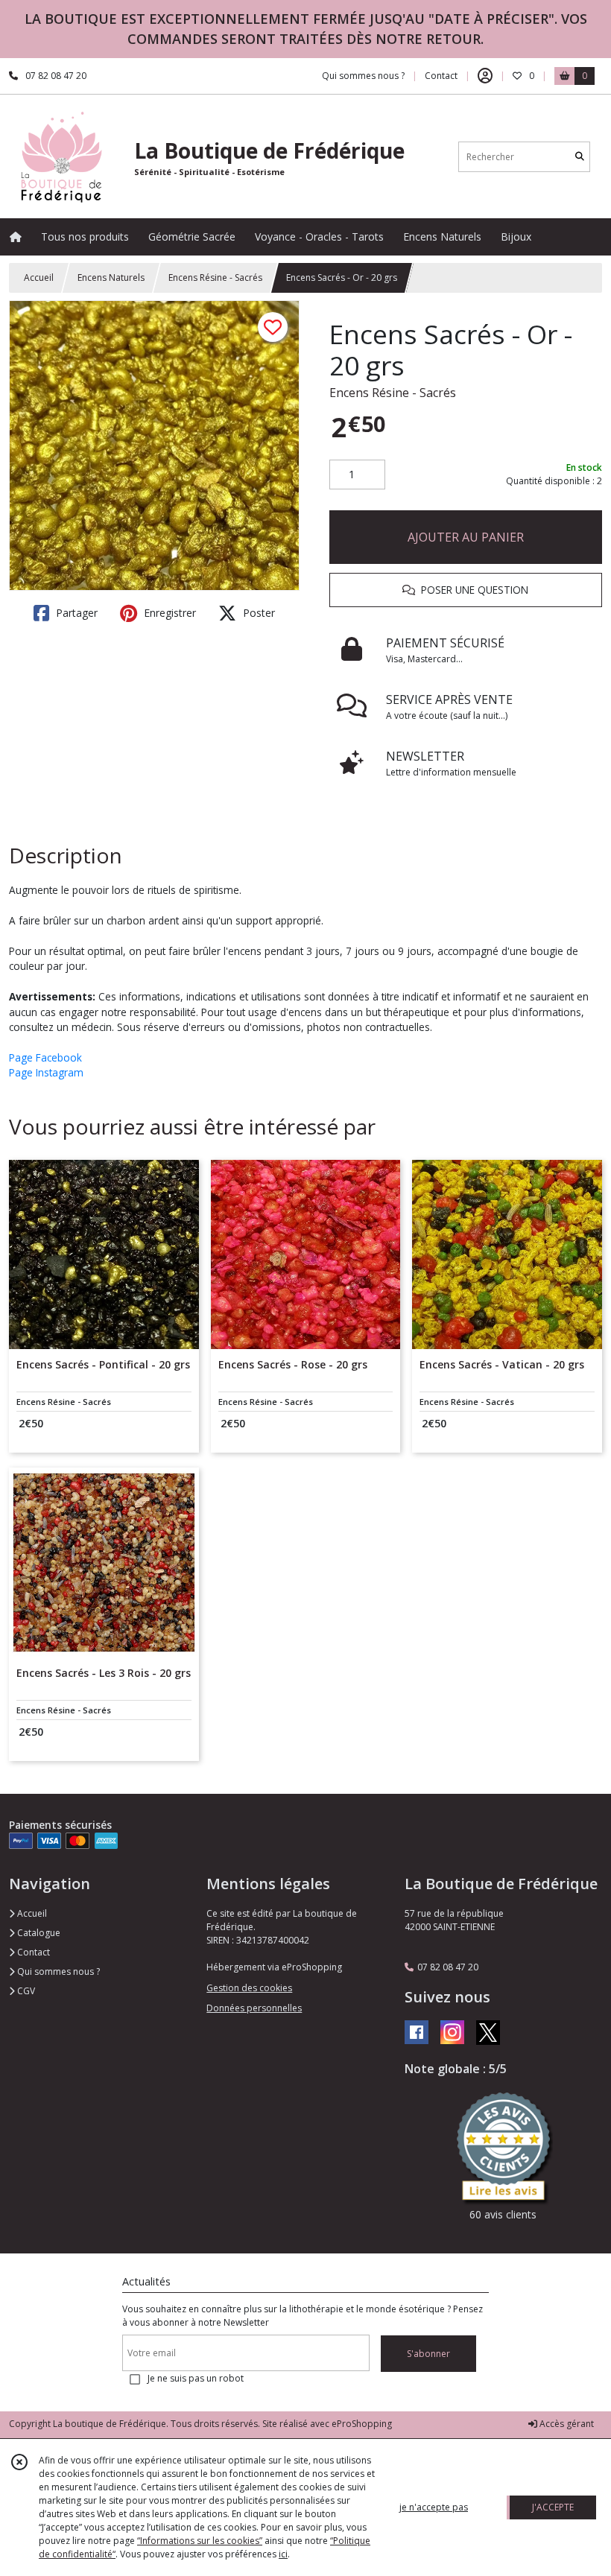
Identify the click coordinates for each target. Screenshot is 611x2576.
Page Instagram (46, 1072)
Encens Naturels (111, 277)
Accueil (39, 277)
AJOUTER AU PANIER (466, 537)
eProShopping (362, 2424)
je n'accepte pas (434, 2507)
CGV (25, 1991)
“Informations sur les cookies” (200, 2541)
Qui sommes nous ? (57, 1971)
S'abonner (428, 2354)
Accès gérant (566, 2424)
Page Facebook (45, 1057)
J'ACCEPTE (553, 2507)
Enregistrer (168, 613)
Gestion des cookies (249, 1988)
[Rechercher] (580, 157)
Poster (257, 613)
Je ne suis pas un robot (196, 2378)
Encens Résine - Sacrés (215, 277)
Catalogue (38, 1933)
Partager (75, 613)
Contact (441, 76)
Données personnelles (254, 2008)
